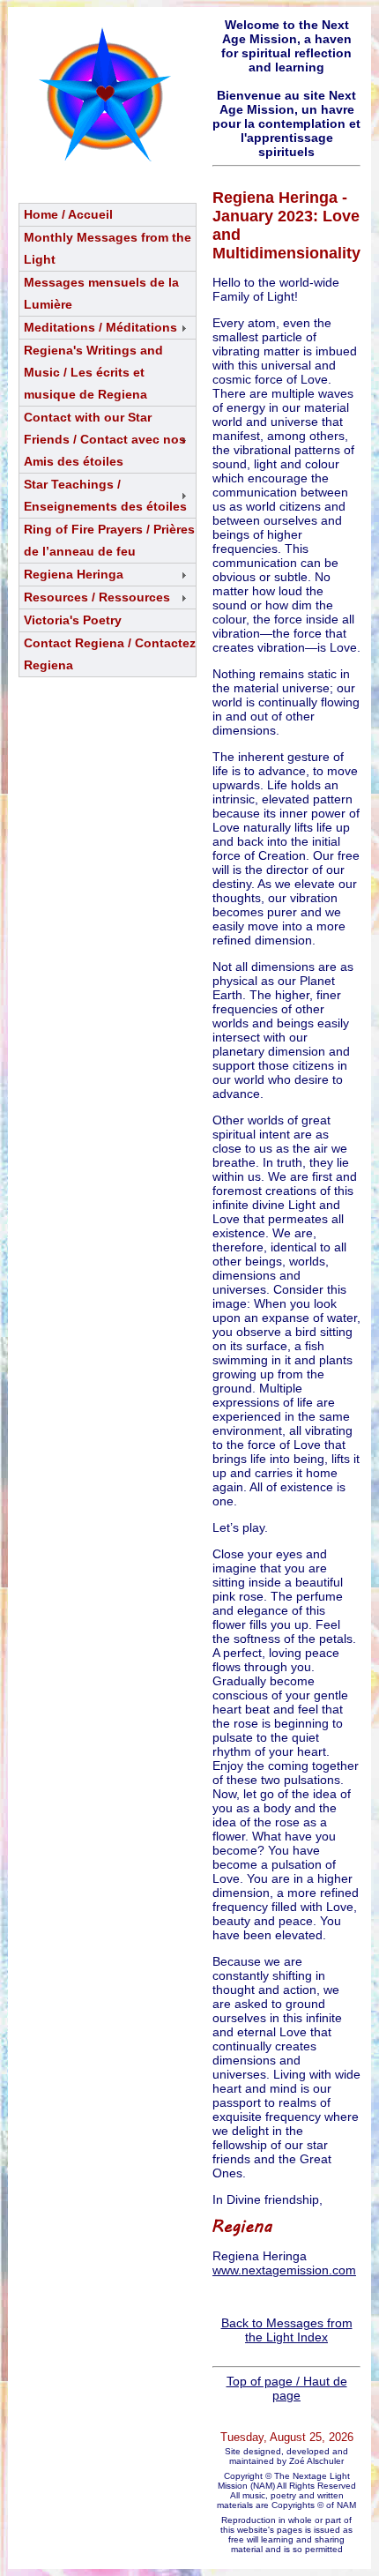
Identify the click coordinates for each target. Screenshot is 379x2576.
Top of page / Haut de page (287, 2388)
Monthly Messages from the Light (108, 248)
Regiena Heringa (74, 574)
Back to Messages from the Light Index (287, 2330)
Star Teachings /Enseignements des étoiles (105, 495)
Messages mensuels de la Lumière (101, 293)
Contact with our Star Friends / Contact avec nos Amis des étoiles (105, 439)
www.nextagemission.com (284, 2270)
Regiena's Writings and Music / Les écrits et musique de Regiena (93, 372)
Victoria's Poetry (73, 620)
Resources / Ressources (97, 597)
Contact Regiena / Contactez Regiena (110, 654)
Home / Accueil (68, 214)
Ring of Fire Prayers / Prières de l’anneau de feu (109, 540)
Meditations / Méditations (100, 327)
